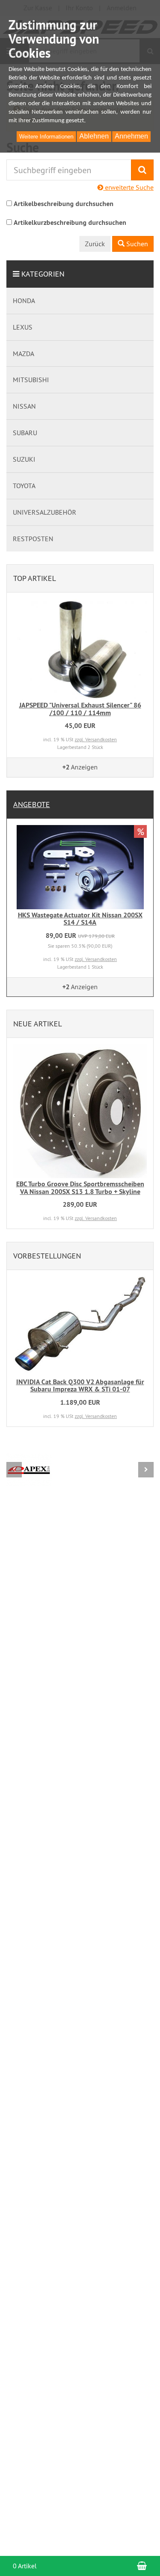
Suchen (136, 244)
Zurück (95, 244)
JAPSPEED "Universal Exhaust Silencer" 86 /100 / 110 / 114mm (80, 709)
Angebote (32, 804)
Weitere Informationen (46, 137)
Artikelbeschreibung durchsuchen (64, 204)
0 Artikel (25, 2566)
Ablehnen (94, 136)
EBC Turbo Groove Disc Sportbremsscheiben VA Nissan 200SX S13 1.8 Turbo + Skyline (80, 1188)
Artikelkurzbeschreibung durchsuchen (70, 223)
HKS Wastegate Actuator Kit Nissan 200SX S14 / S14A (80, 919)
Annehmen (131, 136)
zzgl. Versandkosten (96, 739)
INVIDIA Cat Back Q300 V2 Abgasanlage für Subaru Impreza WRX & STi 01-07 (80, 1386)
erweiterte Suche (128, 187)
